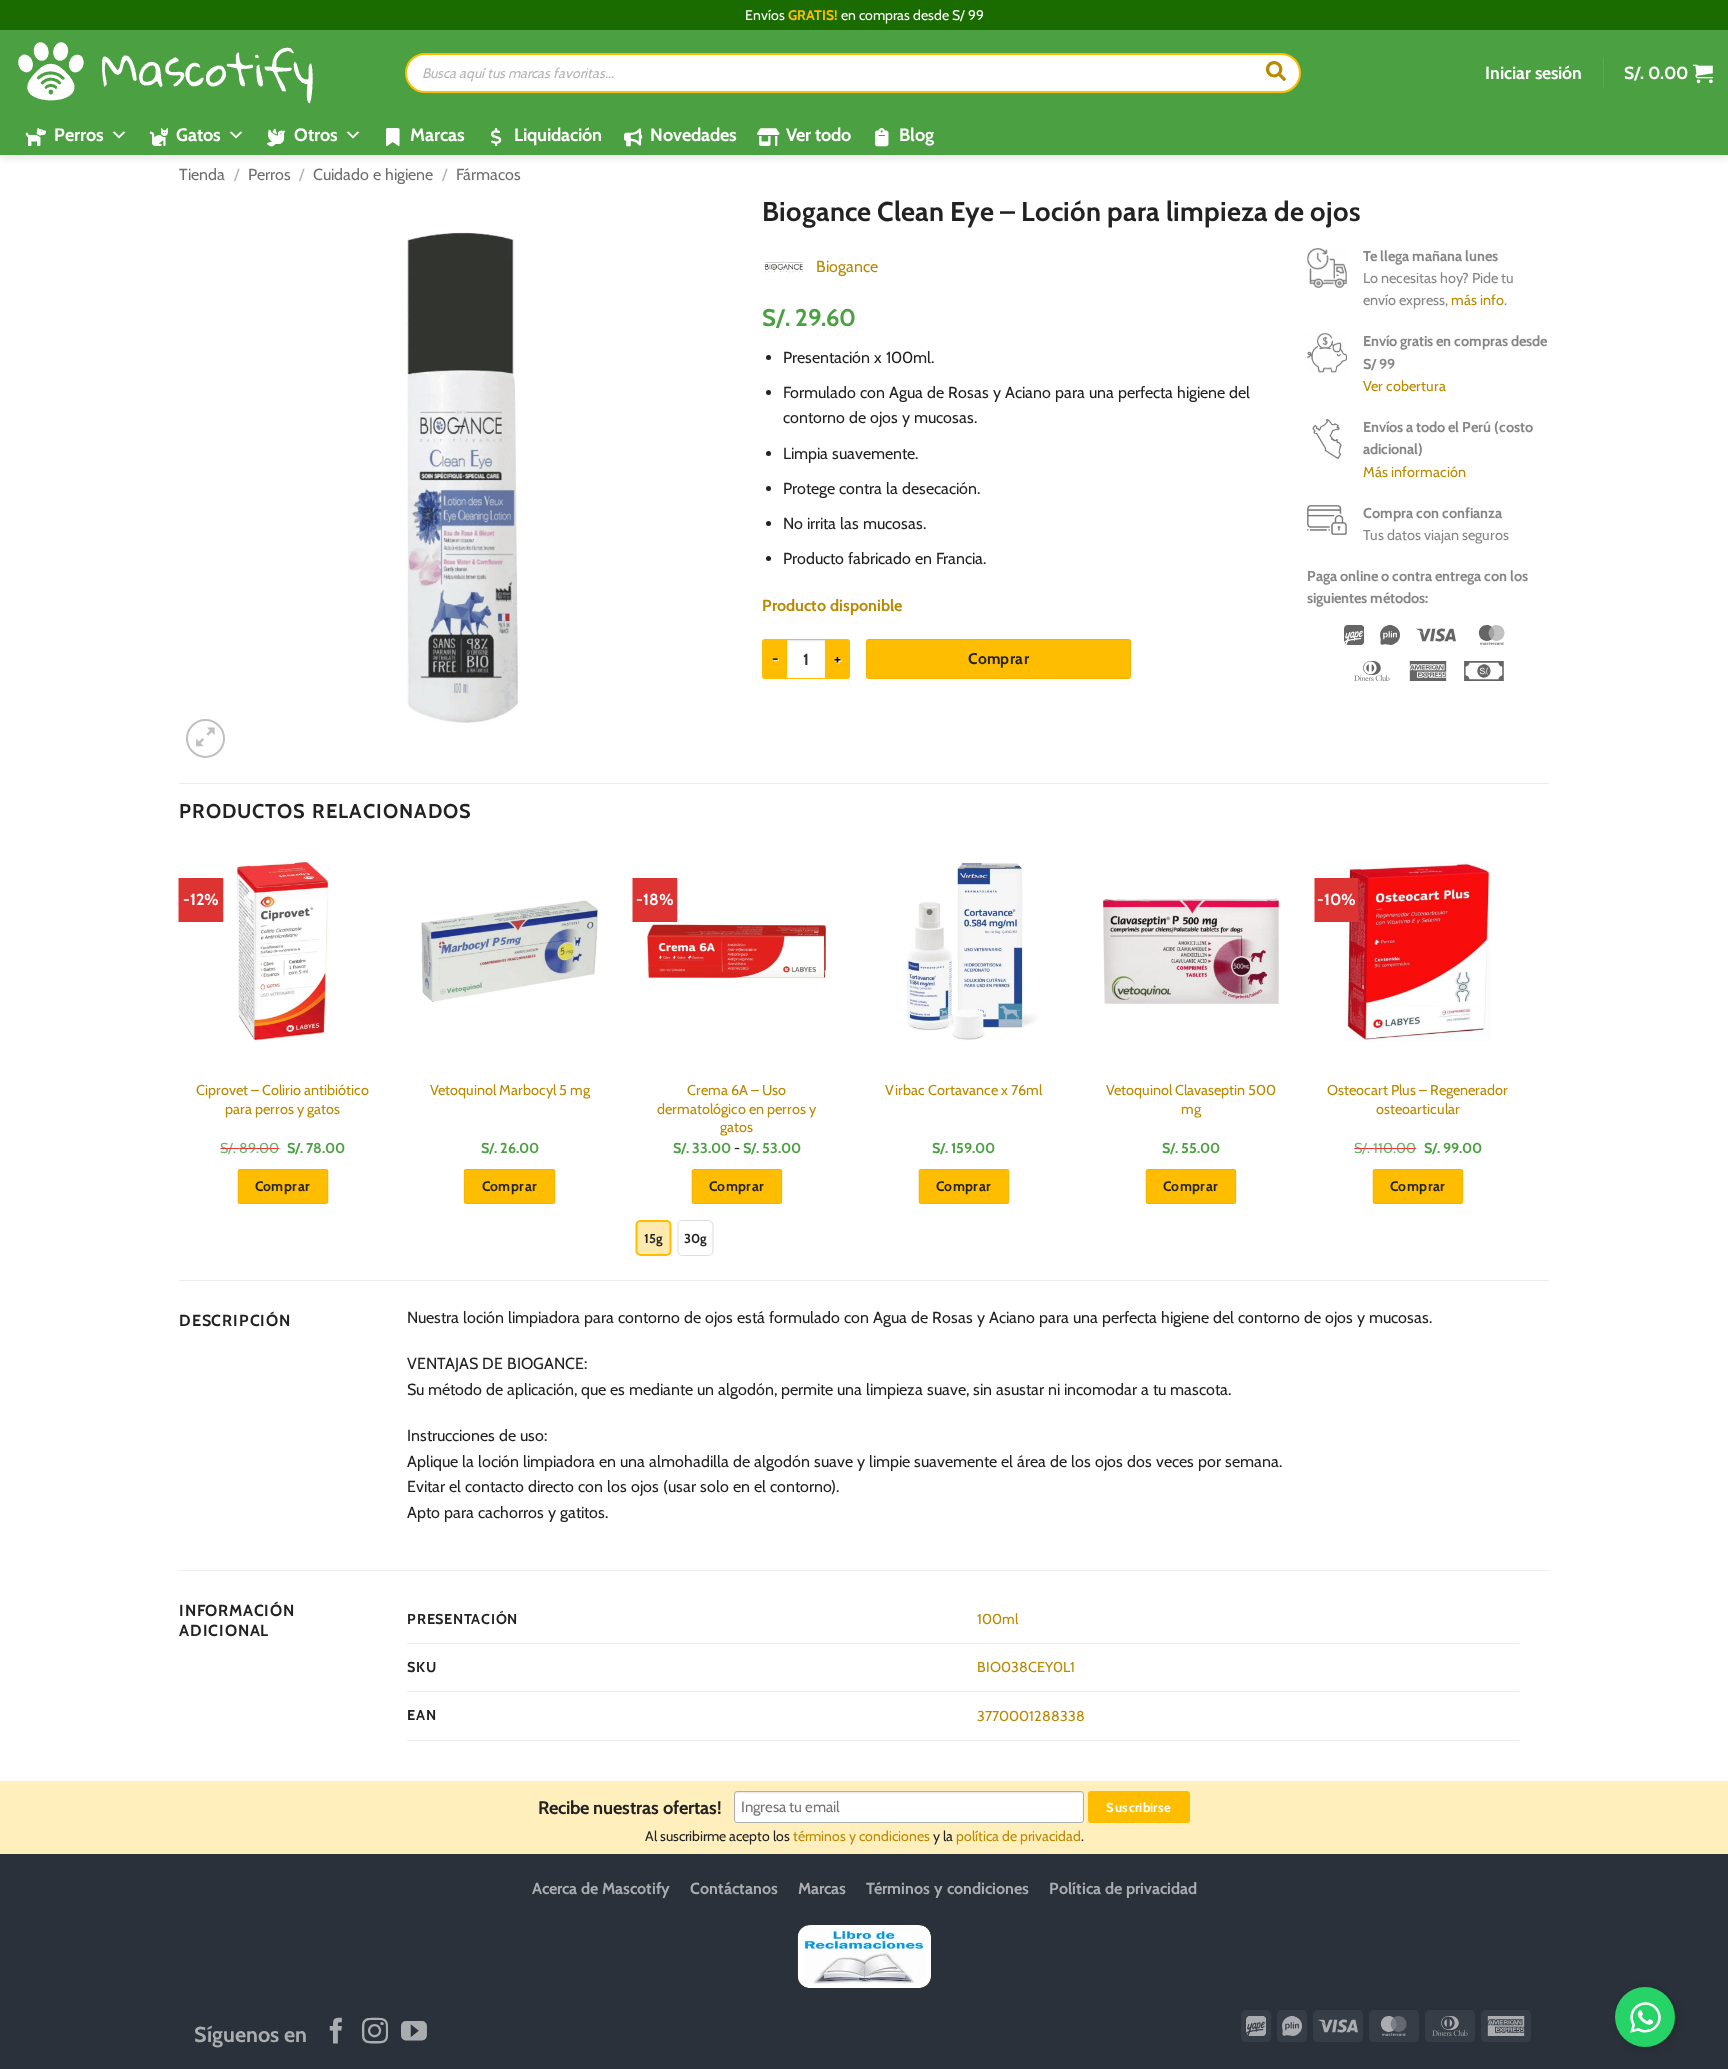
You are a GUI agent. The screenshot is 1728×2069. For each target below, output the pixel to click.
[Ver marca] (784, 265)
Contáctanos (734, 1888)
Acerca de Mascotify (601, 1888)
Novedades (693, 135)
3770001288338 (1031, 1716)
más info (1477, 300)
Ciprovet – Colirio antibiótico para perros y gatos (282, 1099)
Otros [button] (316, 135)
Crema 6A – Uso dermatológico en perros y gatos (736, 1108)
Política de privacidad (1123, 1888)
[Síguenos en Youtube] (414, 2033)
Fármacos (488, 174)
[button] (1533, 73)
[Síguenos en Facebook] (336, 2033)
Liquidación (558, 135)
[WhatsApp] (1645, 2017)
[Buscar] (1276, 73)
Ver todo (818, 135)
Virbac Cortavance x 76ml (963, 1090)
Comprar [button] (283, 1186)
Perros (269, 174)
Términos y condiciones (947, 1888)
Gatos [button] (198, 135)
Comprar (998, 658)
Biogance (847, 266)
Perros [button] (79, 135)
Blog (916, 135)
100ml (997, 1619)
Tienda (202, 174)
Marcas (437, 135)
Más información (1414, 472)
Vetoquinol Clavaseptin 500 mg (1191, 1099)
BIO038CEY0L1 (1026, 1667)
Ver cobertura (1404, 386)
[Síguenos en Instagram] (375, 2033)
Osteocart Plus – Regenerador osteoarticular (1417, 1099)
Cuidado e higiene (373, 174)
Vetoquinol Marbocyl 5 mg (510, 1090)
